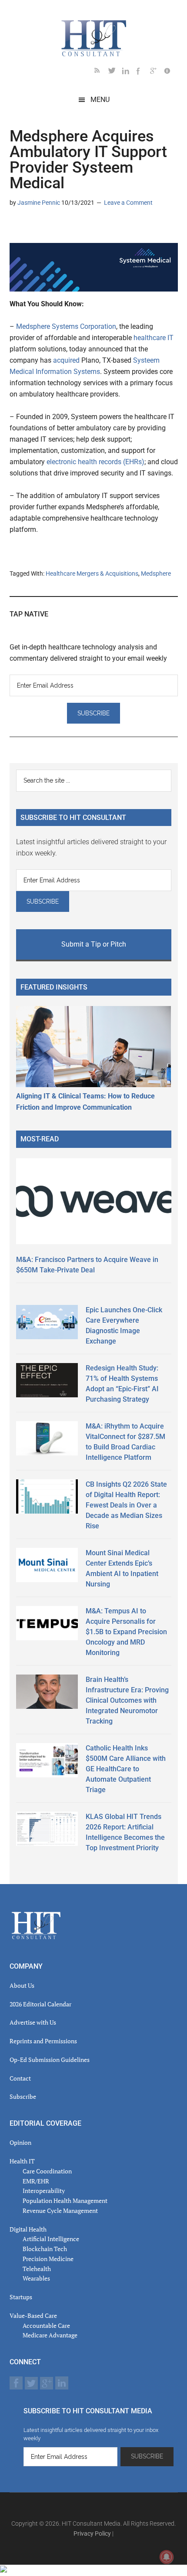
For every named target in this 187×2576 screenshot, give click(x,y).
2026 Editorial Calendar (40, 2004)
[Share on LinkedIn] (17, 228)
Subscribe (23, 2096)
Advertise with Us (33, 2022)
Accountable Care (46, 2325)
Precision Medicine (48, 2259)
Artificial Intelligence (51, 2239)
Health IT (22, 2161)
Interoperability (44, 2191)
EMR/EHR (36, 2181)
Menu (100, 100)
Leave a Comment (128, 203)
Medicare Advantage (50, 2335)
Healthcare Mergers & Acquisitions (92, 574)
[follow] (115, 72)
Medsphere (156, 574)
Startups (21, 2297)
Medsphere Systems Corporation (66, 326)
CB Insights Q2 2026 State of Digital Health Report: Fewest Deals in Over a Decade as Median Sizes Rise (126, 1505)
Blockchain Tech (45, 2249)
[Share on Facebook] (44, 228)
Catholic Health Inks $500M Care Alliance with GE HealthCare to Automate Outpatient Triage (126, 1769)
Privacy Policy (92, 2533)
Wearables (36, 2278)
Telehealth (37, 2269)
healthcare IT (154, 338)
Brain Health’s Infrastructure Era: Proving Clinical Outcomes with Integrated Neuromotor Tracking (127, 1700)
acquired (66, 360)
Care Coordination (47, 2171)
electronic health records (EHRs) (95, 462)
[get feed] (101, 72)
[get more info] (171, 72)
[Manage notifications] (167, 2557)
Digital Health (28, 2229)
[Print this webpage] (72, 228)
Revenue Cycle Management (60, 2211)
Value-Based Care (33, 2315)
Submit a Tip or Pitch (94, 944)
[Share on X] (30, 228)
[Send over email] (58, 228)
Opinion (20, 2142)
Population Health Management (65, 2201)
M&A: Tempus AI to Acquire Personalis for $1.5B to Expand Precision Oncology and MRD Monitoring (126, 1632)
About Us (22, 1985)
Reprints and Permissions (43, 2041)
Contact (20, 2078)
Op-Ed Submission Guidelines (50, 2060)
